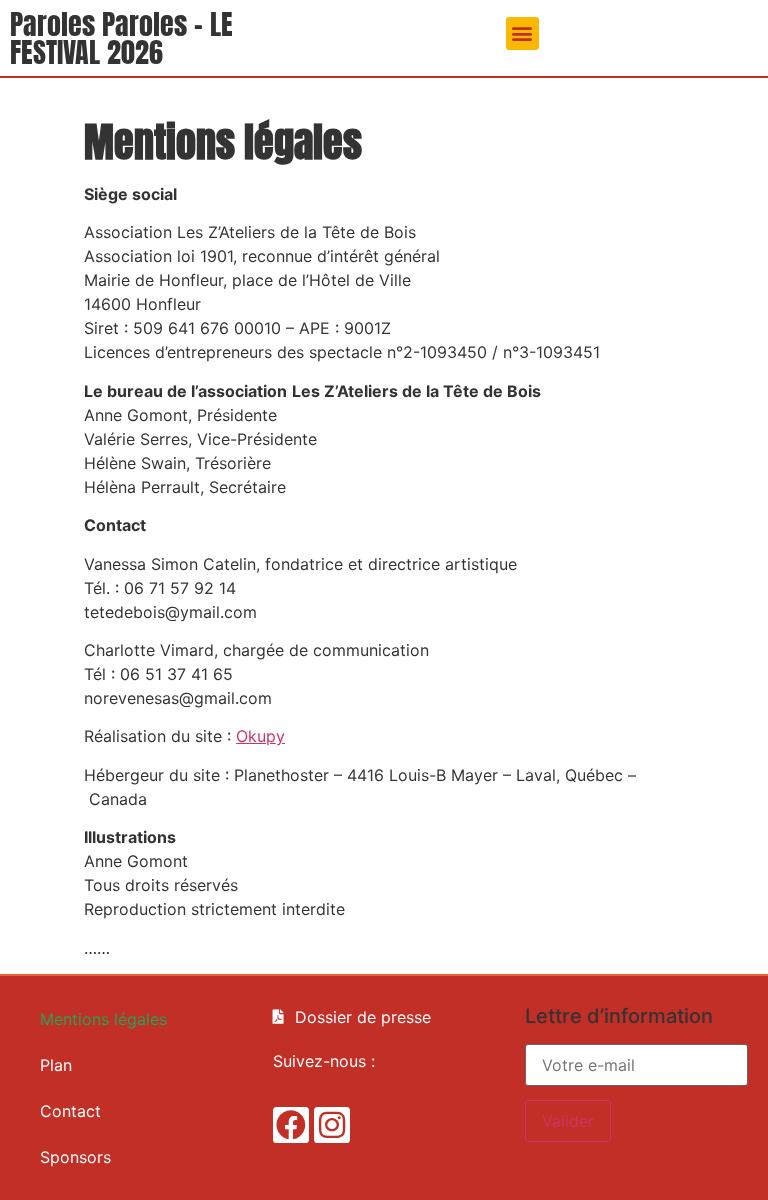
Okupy (260, 736)
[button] (522, 33)
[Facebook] (291, 1125)
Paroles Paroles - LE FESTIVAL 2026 (121, 38)
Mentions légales (103, 1019)
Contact (70, 1111)
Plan (56, 1065)
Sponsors (75, 1157)
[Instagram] (332, 1125)
